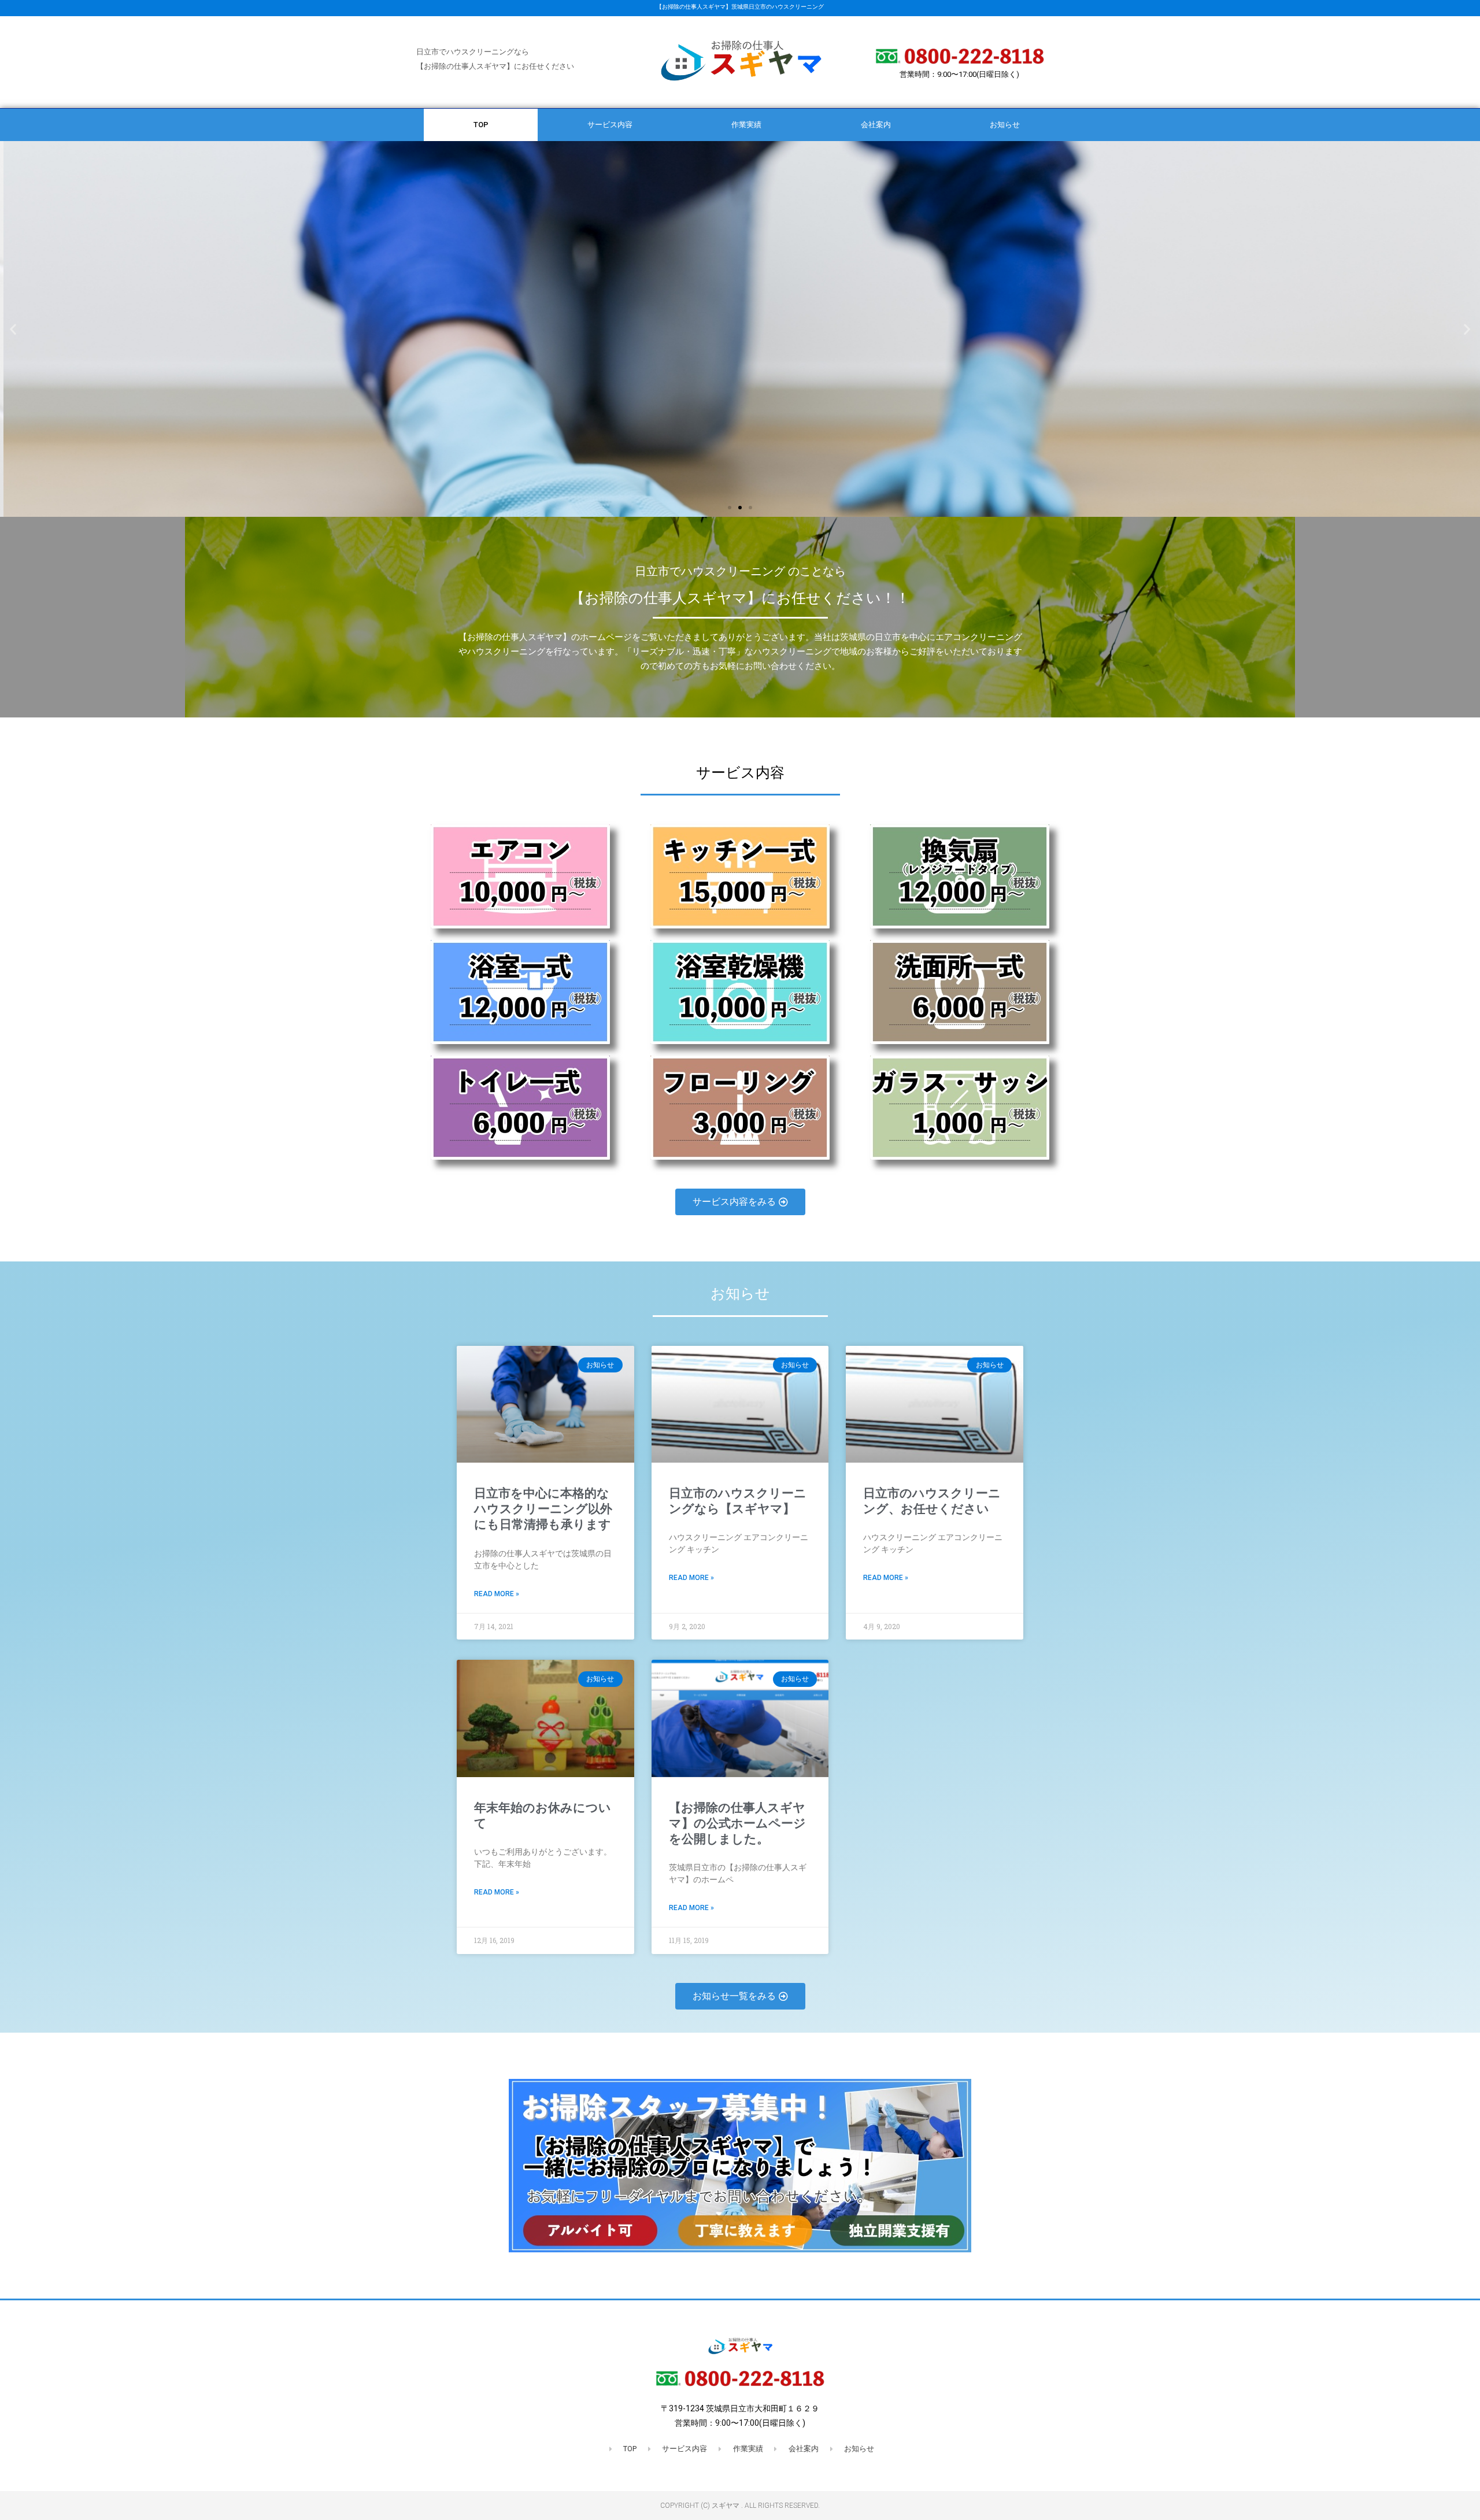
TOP (481, 125)
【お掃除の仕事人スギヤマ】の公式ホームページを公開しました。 (737, 1824)
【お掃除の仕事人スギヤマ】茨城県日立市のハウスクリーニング (740, 7)
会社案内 (876, 125)
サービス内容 (610, 125)
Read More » (497, 1594)
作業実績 (746, 125)
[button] (13, 329)
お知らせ (1005, 125)
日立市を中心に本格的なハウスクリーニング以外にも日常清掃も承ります (543, 1509)
